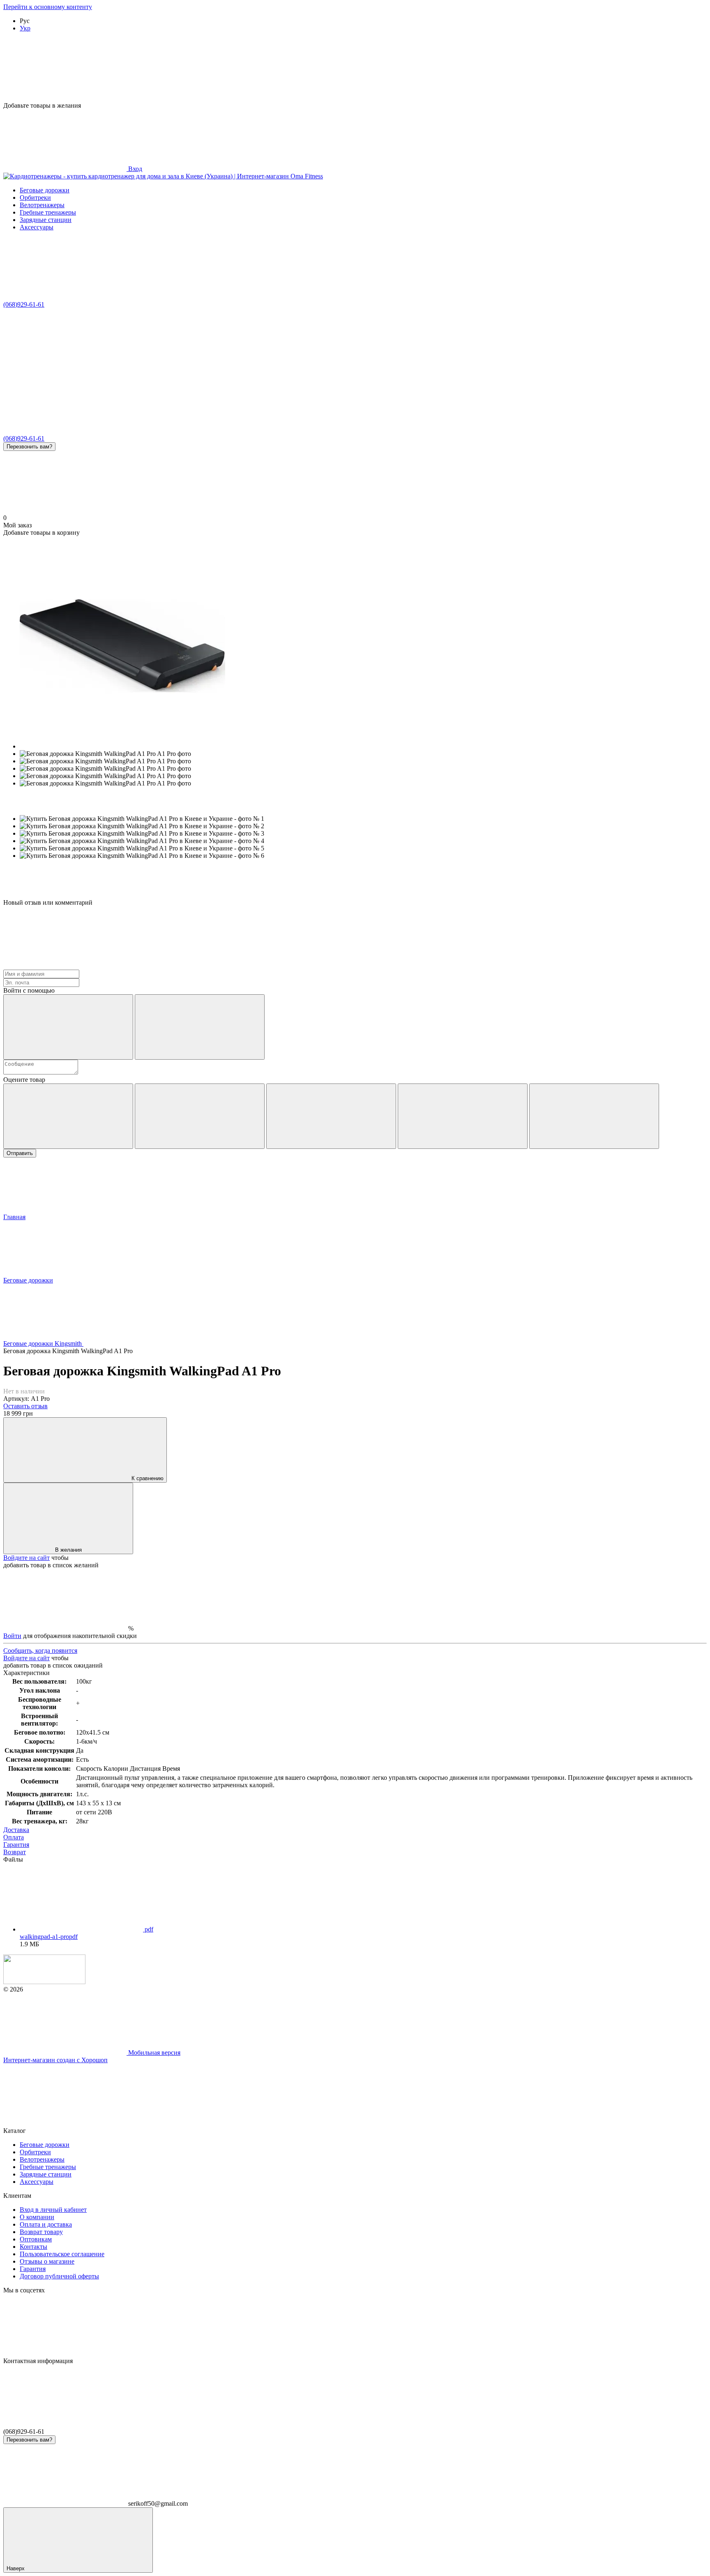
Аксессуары (37, 227)
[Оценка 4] (463, 1116)
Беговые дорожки (45, 190)
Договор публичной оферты (59, 2276)
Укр (25, 28)
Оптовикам (36, 2239)
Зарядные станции (46, 220)
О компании (37, 2217)
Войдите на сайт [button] (27, 1558)
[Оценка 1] (68, 1116)
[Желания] (355, 70)
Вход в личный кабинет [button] (53, 2210)
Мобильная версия (153, 2053)
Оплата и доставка (46, 2224)
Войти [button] (12, 1636)
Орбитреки (35, 198)
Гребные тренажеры (48, 212)
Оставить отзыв (25, 1406)
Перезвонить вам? (29, 447)
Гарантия (33, 2269)
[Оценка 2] (200, 1116)
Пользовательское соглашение (62, 2254)
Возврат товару (41, 2232)
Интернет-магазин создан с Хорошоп (55, 2060)
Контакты (33, 2247)
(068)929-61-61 (24, 304)
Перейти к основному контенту (48, 7)
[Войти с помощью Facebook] (68, 1027)
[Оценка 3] (331, 1116)
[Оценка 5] (594, 1116)
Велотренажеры (42, 205)
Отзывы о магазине (47, 2261)
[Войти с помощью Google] (200, 1027)
